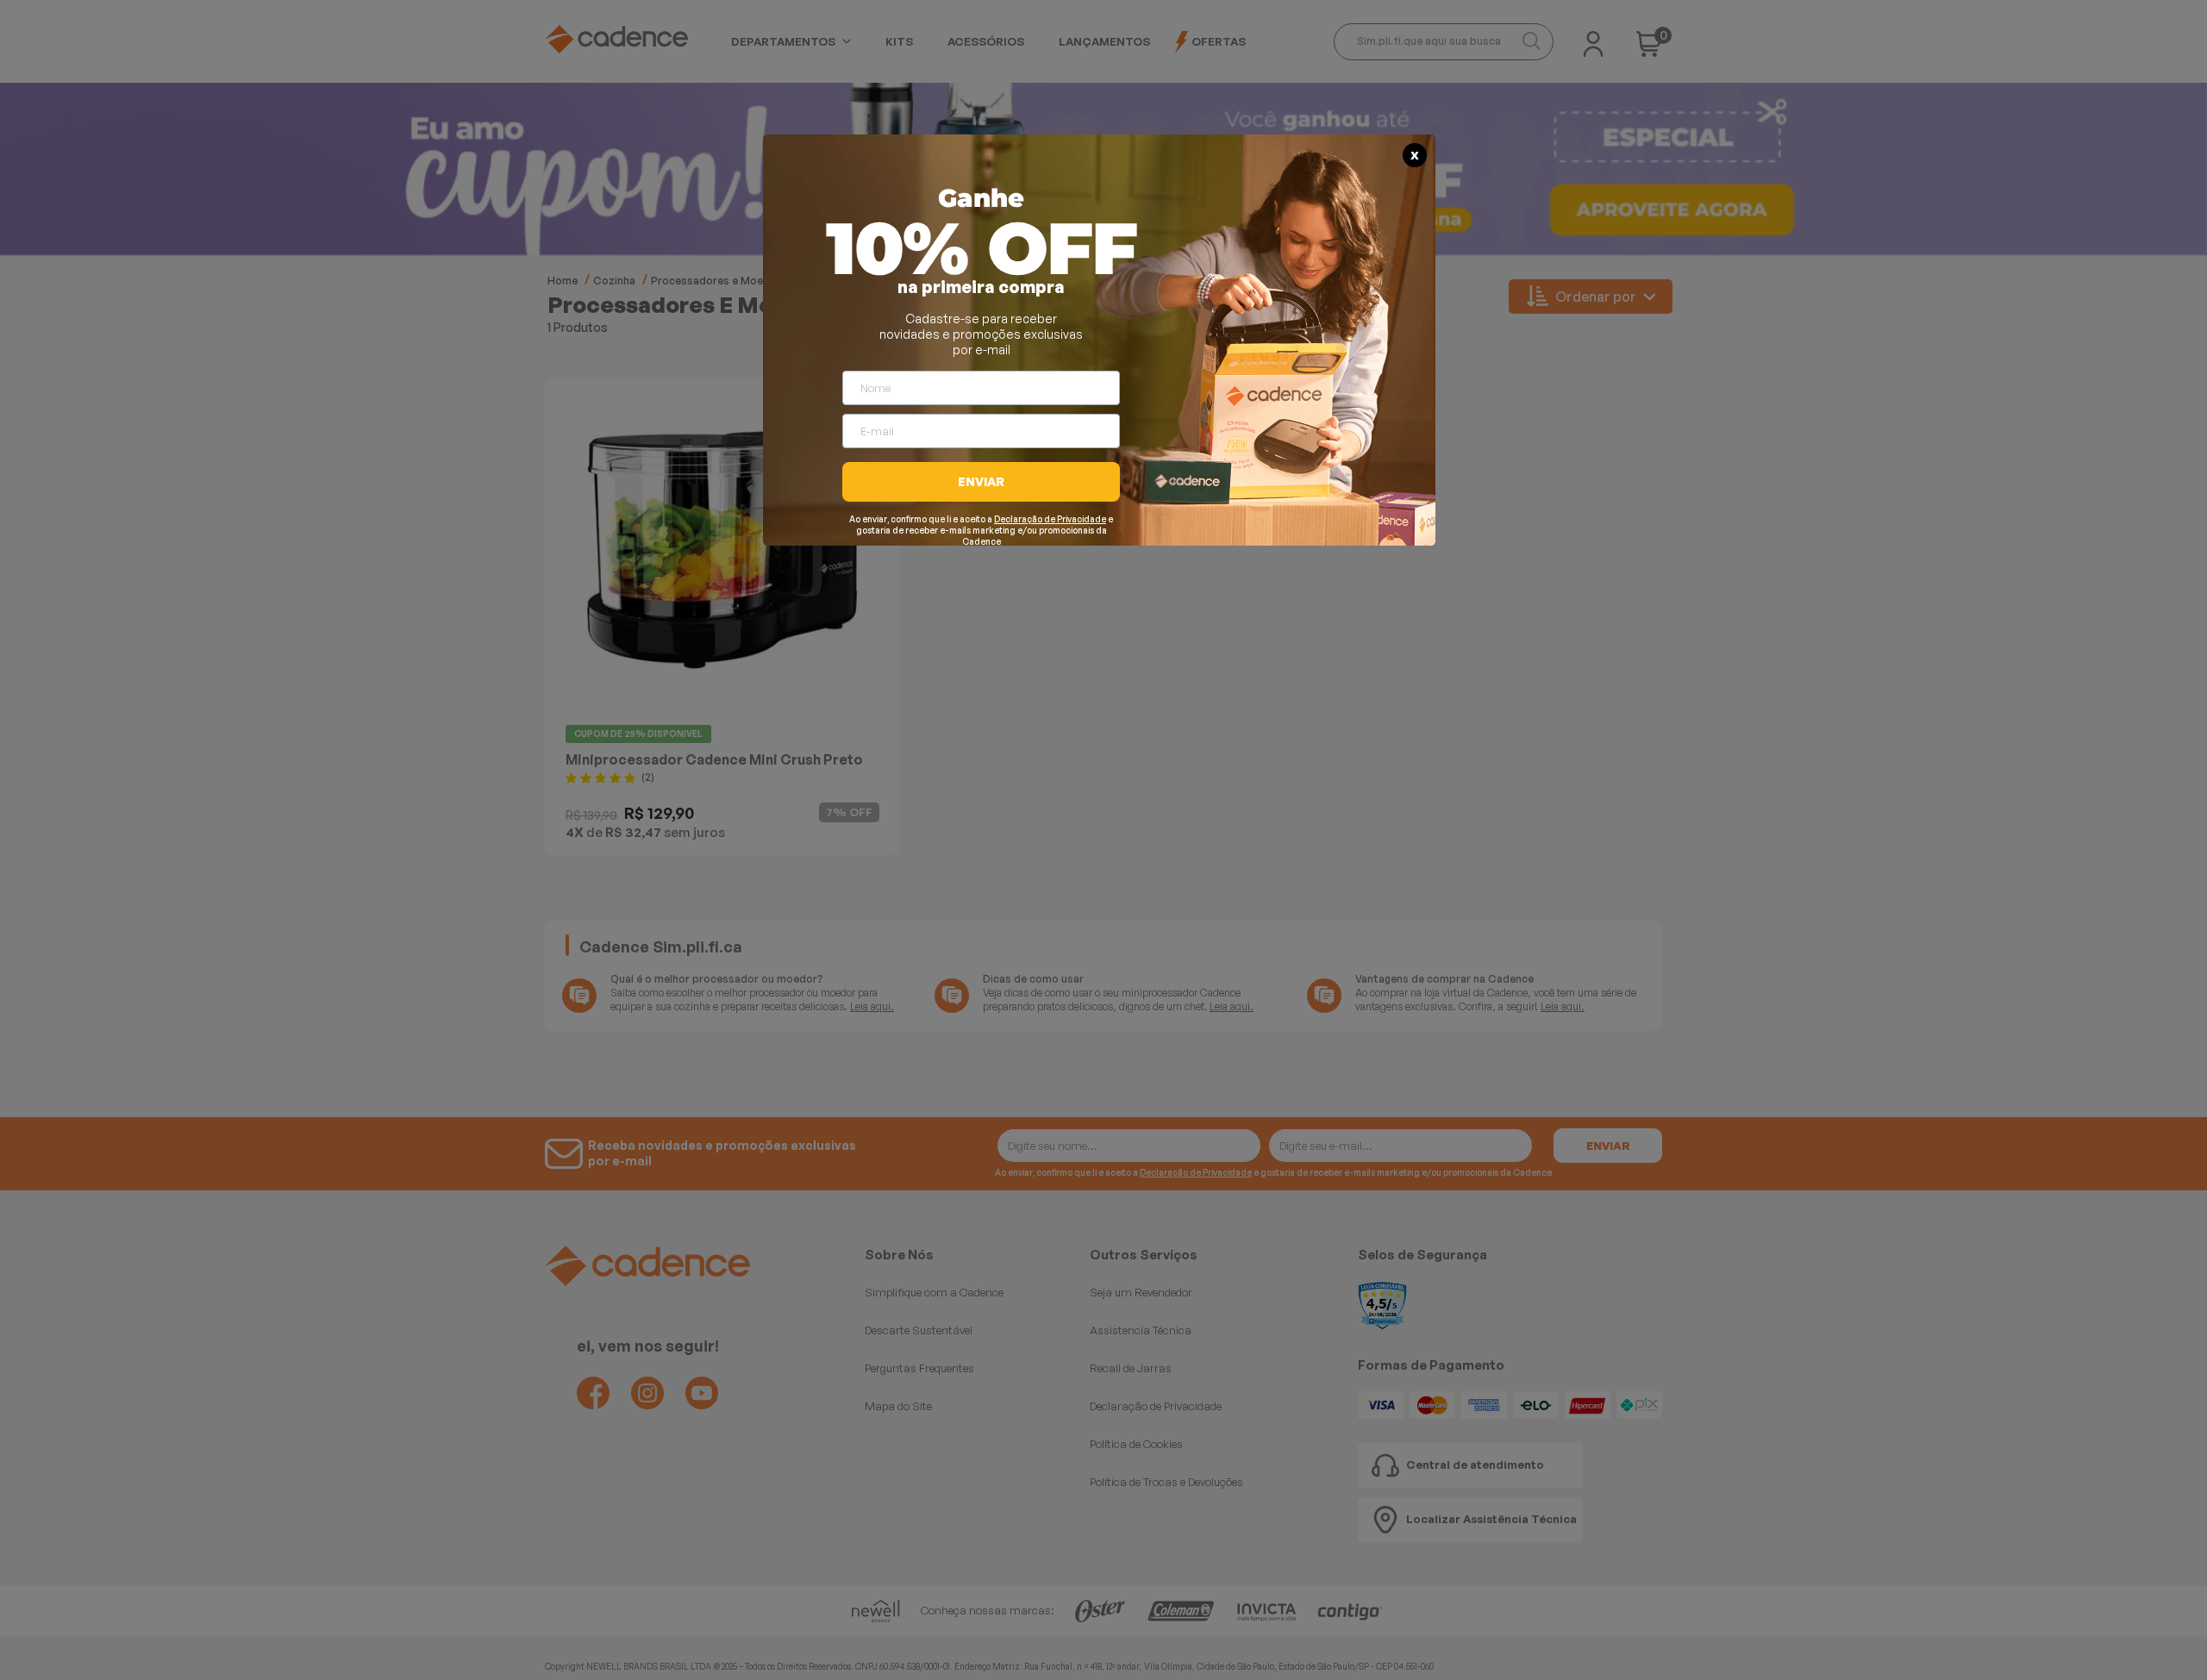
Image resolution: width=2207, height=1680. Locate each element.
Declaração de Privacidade (1050, 519)
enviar (981, 481)
